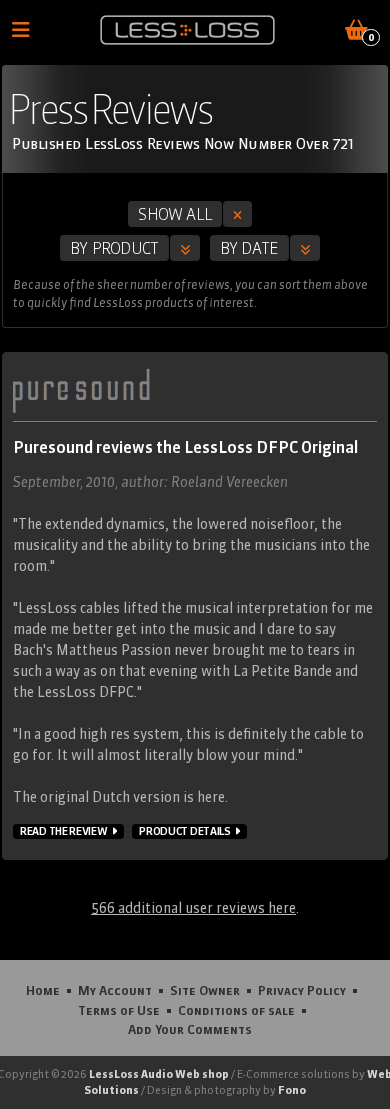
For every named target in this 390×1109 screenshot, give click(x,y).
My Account (115, 990)
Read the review (64, 831)
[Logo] (187, 30)
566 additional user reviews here (193, 908)
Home (43, 990)
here (211, 797)
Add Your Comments (190, 1029)
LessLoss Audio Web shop (159, 1074)
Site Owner (205, 990)
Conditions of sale (236, 1010)
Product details (185, 831)
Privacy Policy (302, 990)
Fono (292, 1090)
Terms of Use (119, 1010)
